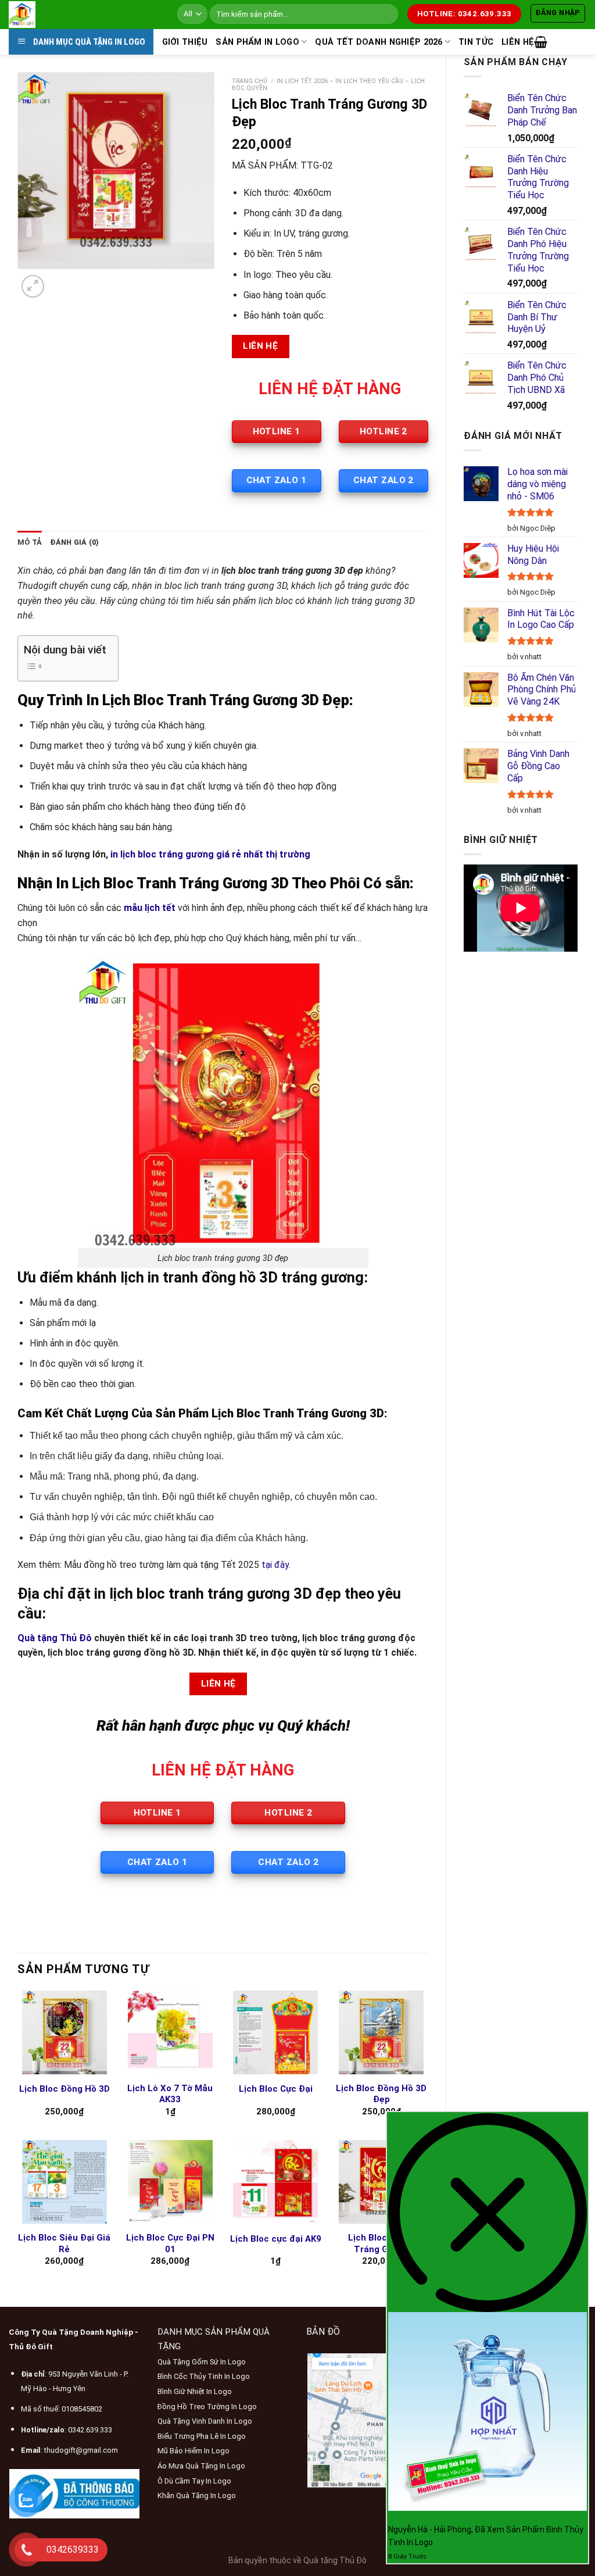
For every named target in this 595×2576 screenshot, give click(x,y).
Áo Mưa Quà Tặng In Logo (201, 2466)
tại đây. (276, 1565)
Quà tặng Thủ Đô (55, 1638)
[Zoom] (33, 286)
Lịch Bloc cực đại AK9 (276, 2239)
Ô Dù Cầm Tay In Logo (194, 2481)
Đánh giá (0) (74, 542)
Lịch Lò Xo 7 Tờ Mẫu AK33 (170, 2094)
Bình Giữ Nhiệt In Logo (195, 2391)
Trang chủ (250, 81)
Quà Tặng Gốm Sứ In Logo (202, 2362)
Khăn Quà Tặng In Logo (197, 2495)
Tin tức (476, 42)
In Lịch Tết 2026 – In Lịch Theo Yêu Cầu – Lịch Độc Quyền (328, 85)
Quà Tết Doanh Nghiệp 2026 (379, 42)
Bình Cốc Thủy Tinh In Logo (204, 2376)
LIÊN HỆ (518, 42)
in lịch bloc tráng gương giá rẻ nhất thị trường (210, 854)
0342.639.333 (90, 2430)
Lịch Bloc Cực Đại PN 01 (170, 2243)
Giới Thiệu (185, 42)
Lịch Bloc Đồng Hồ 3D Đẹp (381, 2094)
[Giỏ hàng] (541, 42)
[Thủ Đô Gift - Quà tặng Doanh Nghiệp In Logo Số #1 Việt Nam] (84, 15)
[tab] (30, 542)
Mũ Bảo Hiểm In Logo (193, 2451)
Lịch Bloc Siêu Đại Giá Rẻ (64, 2243)
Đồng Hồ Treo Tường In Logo (207, 2407)
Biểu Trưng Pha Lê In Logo (202, 2436)
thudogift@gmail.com (81, 2450)
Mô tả (30, 542)
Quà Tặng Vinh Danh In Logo (205, 2421)
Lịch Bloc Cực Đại (276, 2089)
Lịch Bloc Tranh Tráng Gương (381, 2243)
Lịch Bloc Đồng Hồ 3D (64, 2089)
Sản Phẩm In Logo (257, 42)
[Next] (61, 281)
